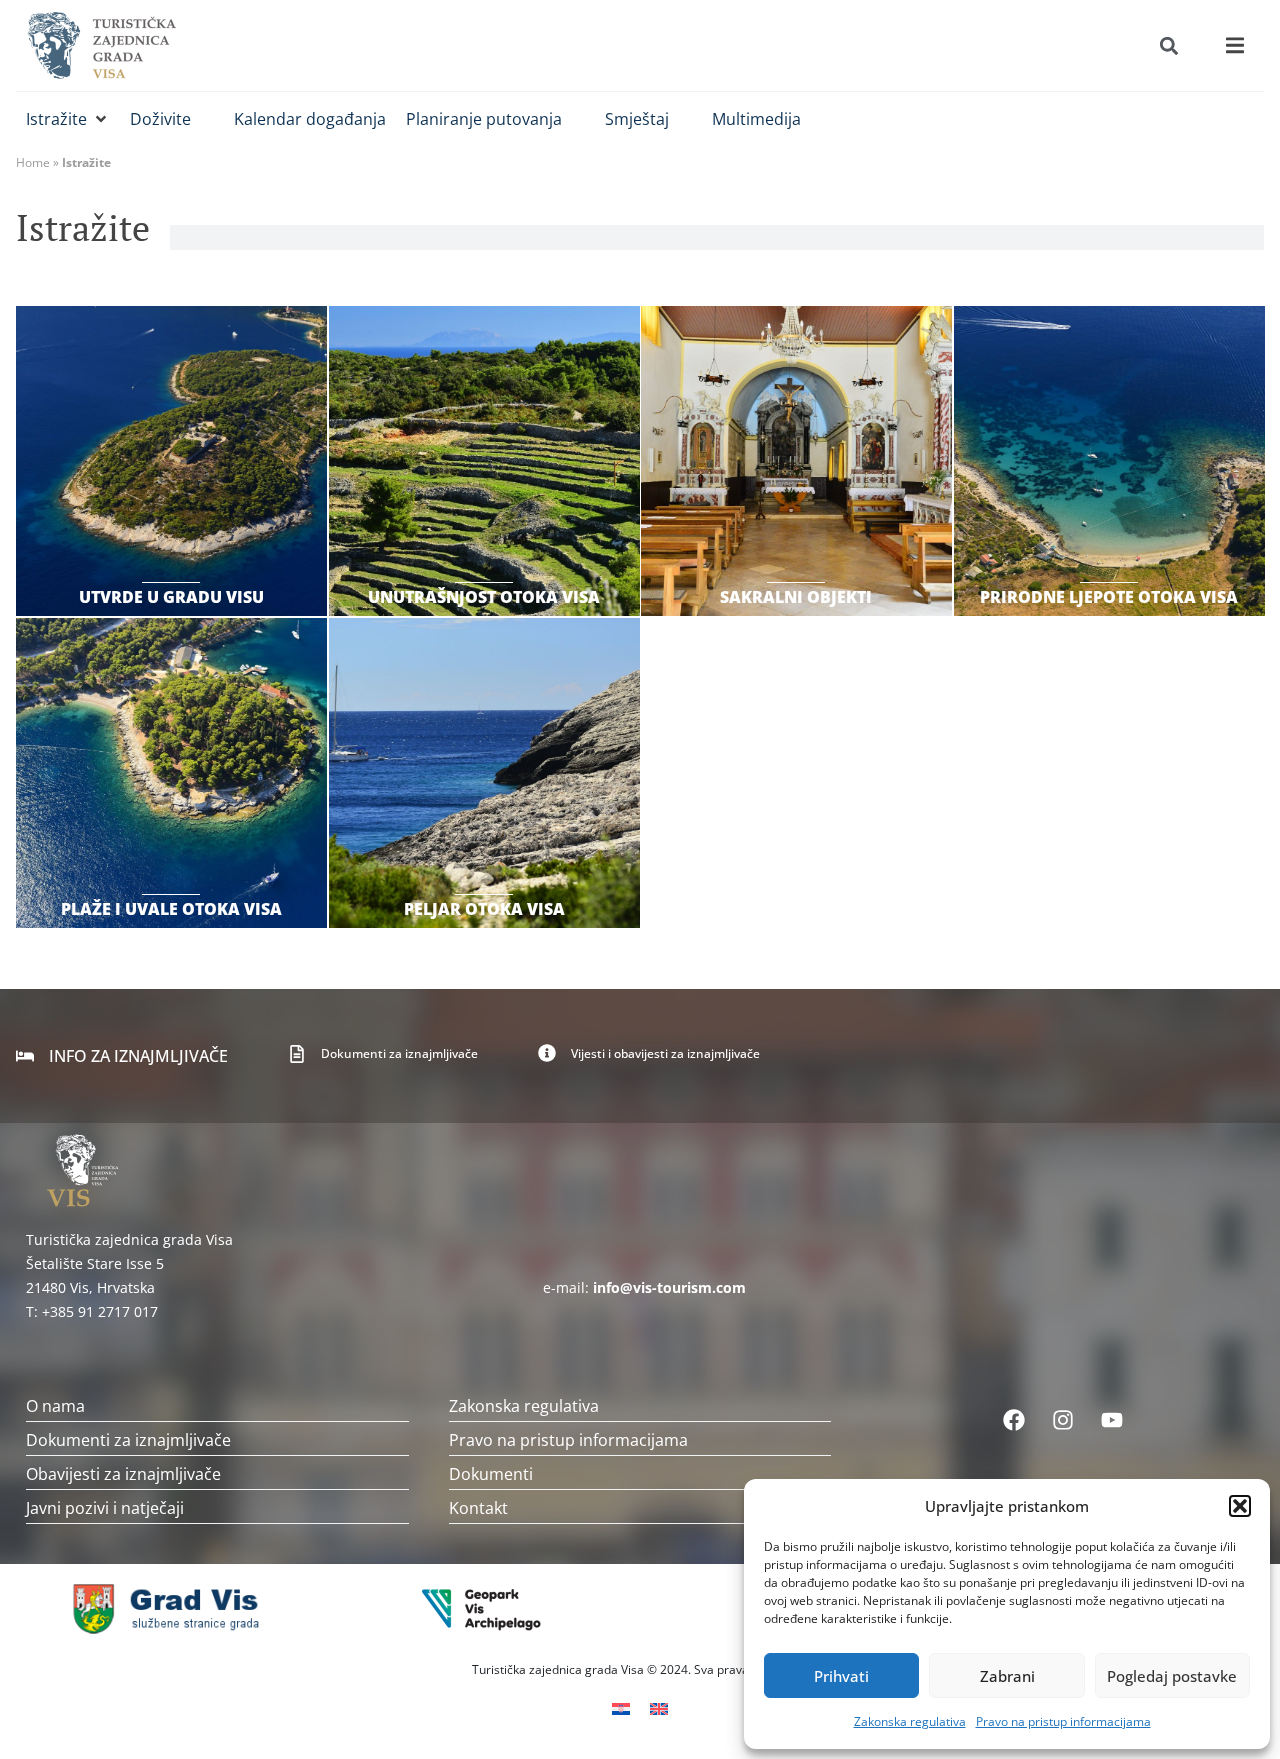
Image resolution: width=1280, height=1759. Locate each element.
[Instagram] (1063, 1420)
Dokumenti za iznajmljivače (399, 1053)
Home (33, 162)
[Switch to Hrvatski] (621, 1707)
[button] (1240, 1506)
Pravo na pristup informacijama (1063, 1721)
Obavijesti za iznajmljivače (123, 1474)
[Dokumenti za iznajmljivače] (297, 1054)
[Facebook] (1014, 1420)
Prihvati (841, 1676)
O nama (55, 1406)
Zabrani (1007, 1676)
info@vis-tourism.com (669, 1287)
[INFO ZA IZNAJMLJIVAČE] (25, 1056)
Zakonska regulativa (910, 1721)
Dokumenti (491, 1474)
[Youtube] (1112, 1420)
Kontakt (478, 1508)
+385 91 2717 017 (100, 1311)
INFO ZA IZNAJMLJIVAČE (138, 1056)
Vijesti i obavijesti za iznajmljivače (665, 1053)
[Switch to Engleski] (659, 1707)
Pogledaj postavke (1172, 1676)
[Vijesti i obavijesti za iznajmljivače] (547, 1053)
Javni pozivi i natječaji (105, 1508)
